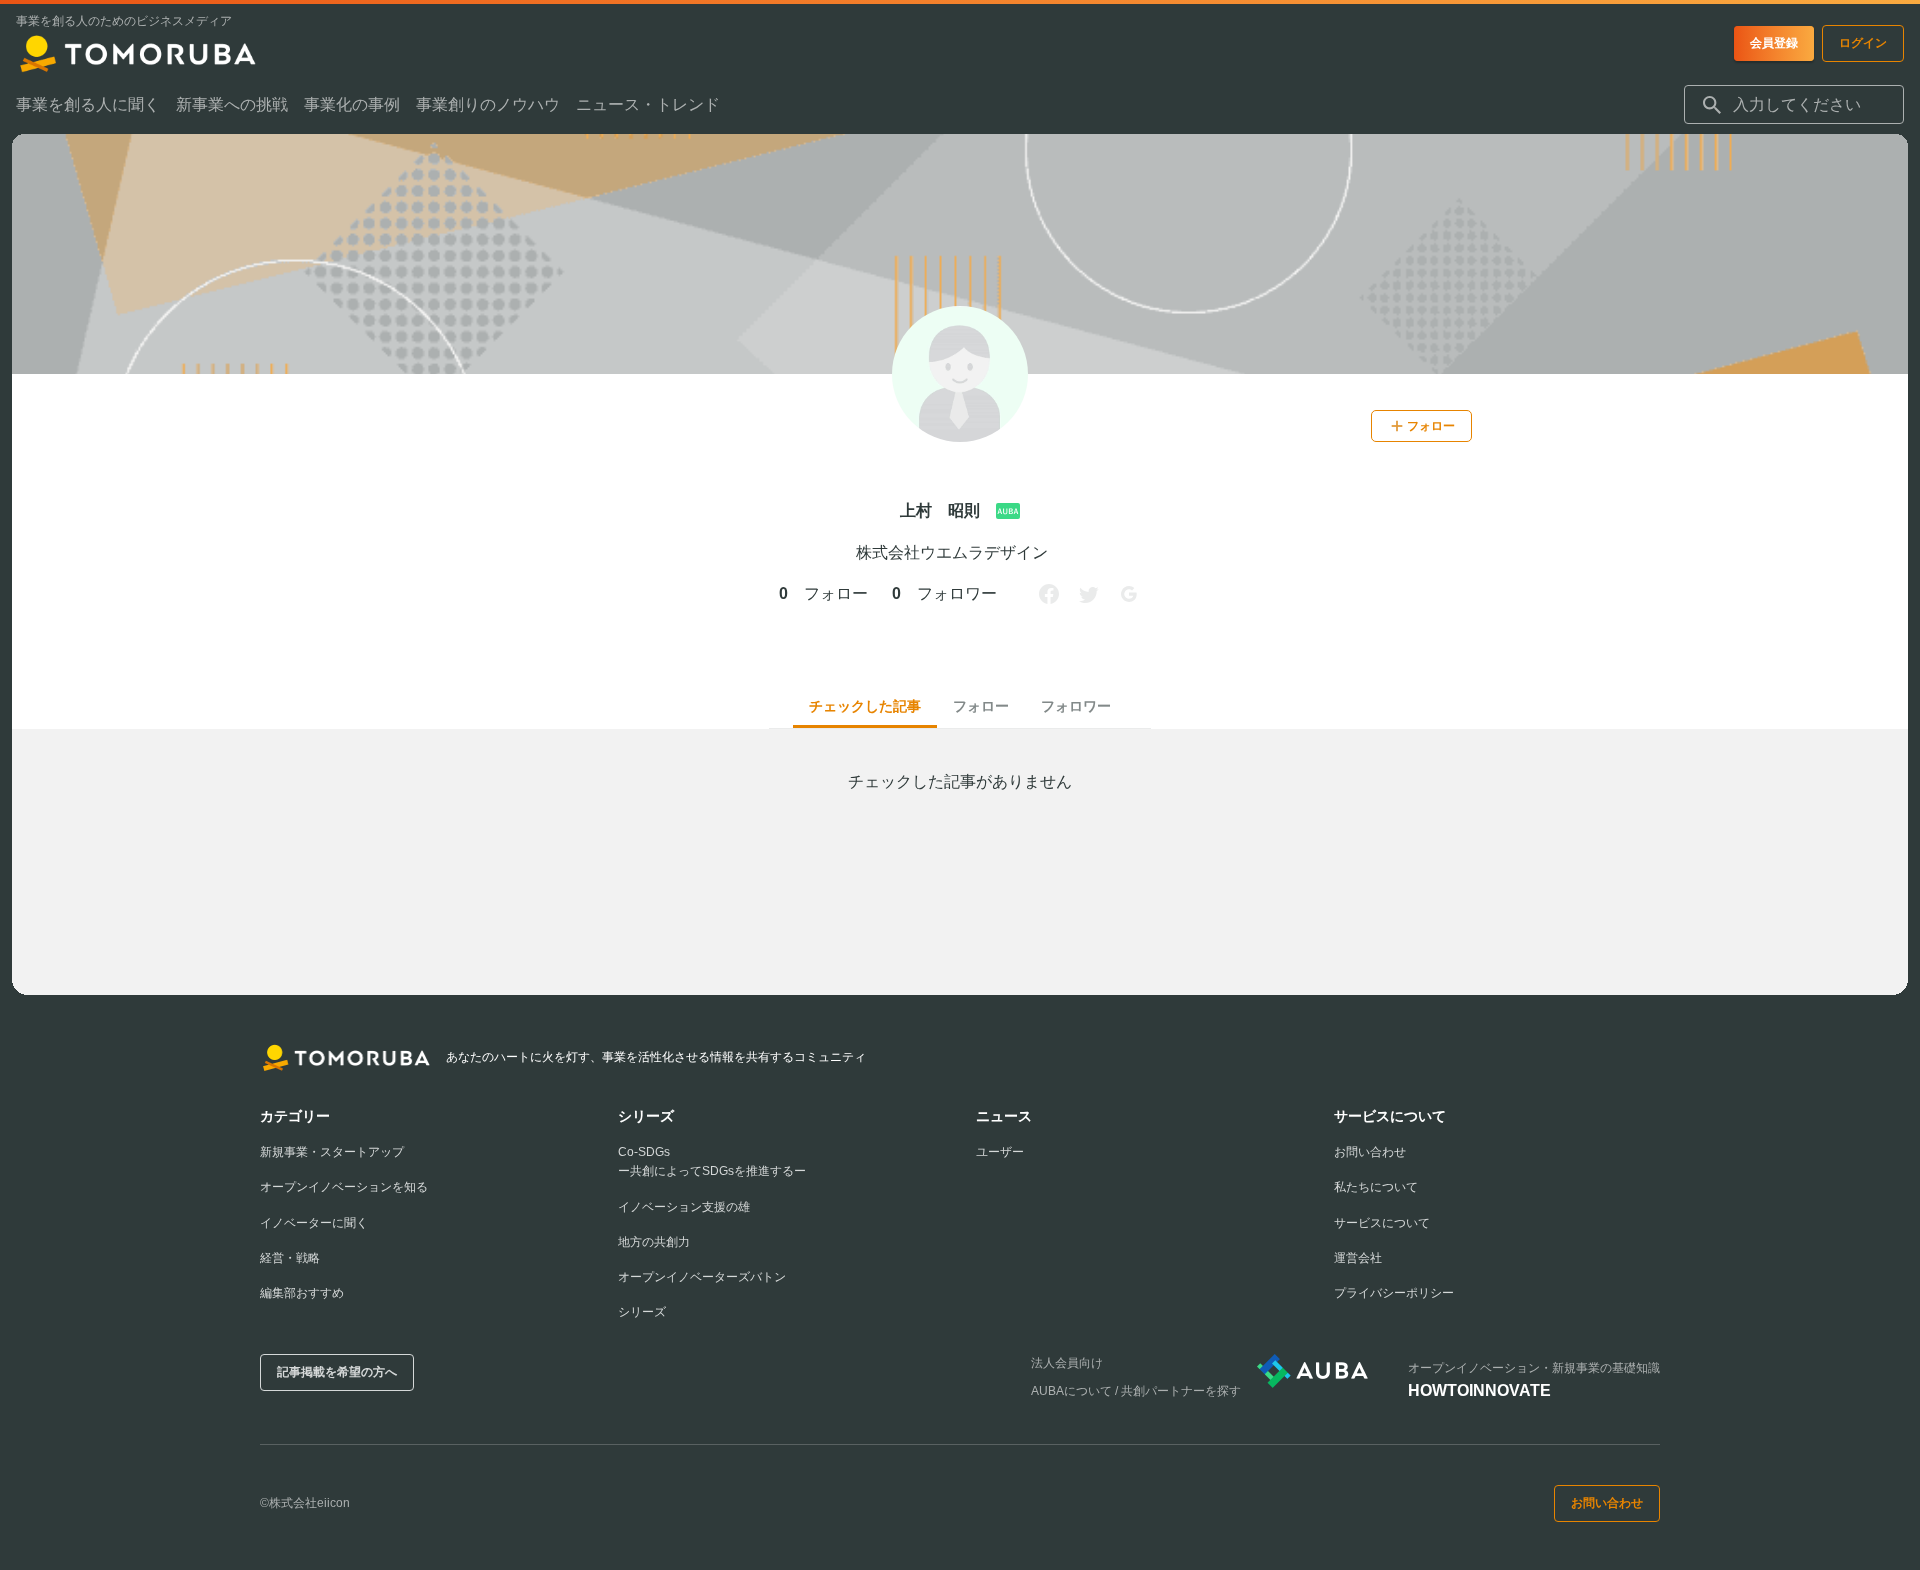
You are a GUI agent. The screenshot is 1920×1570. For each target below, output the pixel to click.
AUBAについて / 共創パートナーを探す (1136, 1391)
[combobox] (1794, 105)
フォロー (981, 706)
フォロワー (1076, 706)
